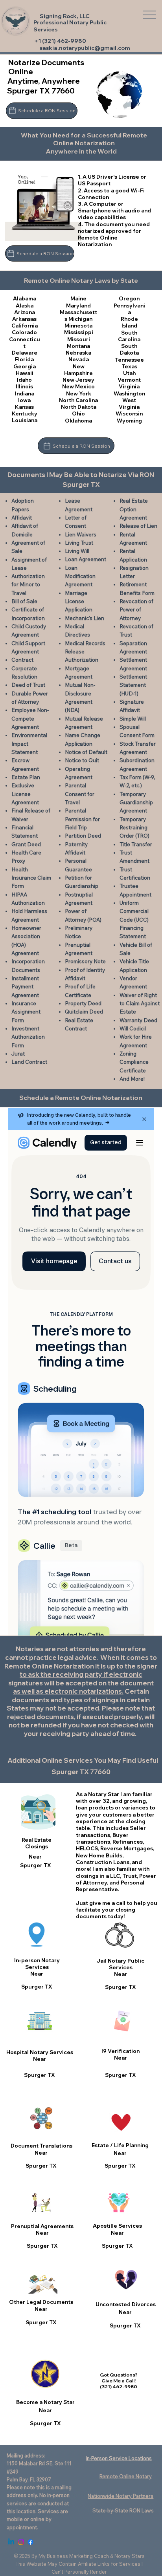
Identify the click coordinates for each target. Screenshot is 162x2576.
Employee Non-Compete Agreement (30, 718)
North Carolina (78, 400)
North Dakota (79, 407)
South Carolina (129, 336)
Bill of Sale (24, 601)
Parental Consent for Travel (80, 794)
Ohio (78, 413)
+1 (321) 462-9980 (60, 41)
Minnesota (78, 326)
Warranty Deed (138, 1020)
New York (79, 393)
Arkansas (24, 319)
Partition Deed (83, 836)
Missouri (79, 339)
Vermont (129, 380)
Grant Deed (26, 844)
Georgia (25, 366)
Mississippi (79, 332)
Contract (22, 660)
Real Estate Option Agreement (134, 509)
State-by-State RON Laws (123, 2510)
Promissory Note (85, 961)
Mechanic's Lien (85, 618)
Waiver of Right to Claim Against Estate (140, 1004)
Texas (129, 366)
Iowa (24, 400)
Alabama (25, 298)
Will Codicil (133, 1028)
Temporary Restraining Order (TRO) (134, 828)
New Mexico (78, 386)
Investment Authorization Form (28, 1037)
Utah (129, 373)
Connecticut (25, 343)
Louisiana (25, 420)
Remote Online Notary (126, 2476)
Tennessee (129, 360)
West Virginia (129, 403)
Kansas (24, 407)
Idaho (24, 380)
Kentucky (25, 413)
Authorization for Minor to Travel (28, 585)
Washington (129, 393)
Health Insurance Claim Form (31, 878)
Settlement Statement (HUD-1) (133, 685)
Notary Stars (130, 2556)
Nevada (79, 359)
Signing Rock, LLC (65, 16)
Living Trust (79, 543)
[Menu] (150, 15)
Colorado (24, 332)
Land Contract (29, 1062)
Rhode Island (129, 322)
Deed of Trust (28, 685)
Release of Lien (138, 526)
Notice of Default (86, 752)
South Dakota (129, 349)
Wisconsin (129, 413)
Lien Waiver (79, 534)
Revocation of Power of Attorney (136, 610)
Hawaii (25, 373)
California (25, 326)
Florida (24, 359)
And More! (132, 1079)
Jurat (18, 1054)
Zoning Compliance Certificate (134, 1062)
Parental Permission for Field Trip (82, 819)
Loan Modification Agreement (80, 576)
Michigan (80, 319)
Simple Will (133, 719)
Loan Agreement (86, 559)
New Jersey (78, 380)
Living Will (77, 551)
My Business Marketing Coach (74, 2556)
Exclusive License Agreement (25, 794)
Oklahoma (78, 421)
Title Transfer (136, 844)
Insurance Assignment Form (26, 1012)
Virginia (129, 386)
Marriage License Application (79, 601)
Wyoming (129, 421)
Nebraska (78, 353)
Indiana (25, 393)
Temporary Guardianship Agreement (136, 802)
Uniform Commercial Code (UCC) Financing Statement (134, 919)
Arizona (25, 312)
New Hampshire (78, 370)
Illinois (24, 386)
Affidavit (22, 518)
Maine (78, 298)
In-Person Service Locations (119, 2458)
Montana (78, 346)
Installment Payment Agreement (25, 987)
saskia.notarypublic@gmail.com (85, 48)
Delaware (25, 353)
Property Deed (83, 1003)
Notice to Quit (82, 760)
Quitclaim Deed (84, 1012)
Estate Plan (26, 777)
